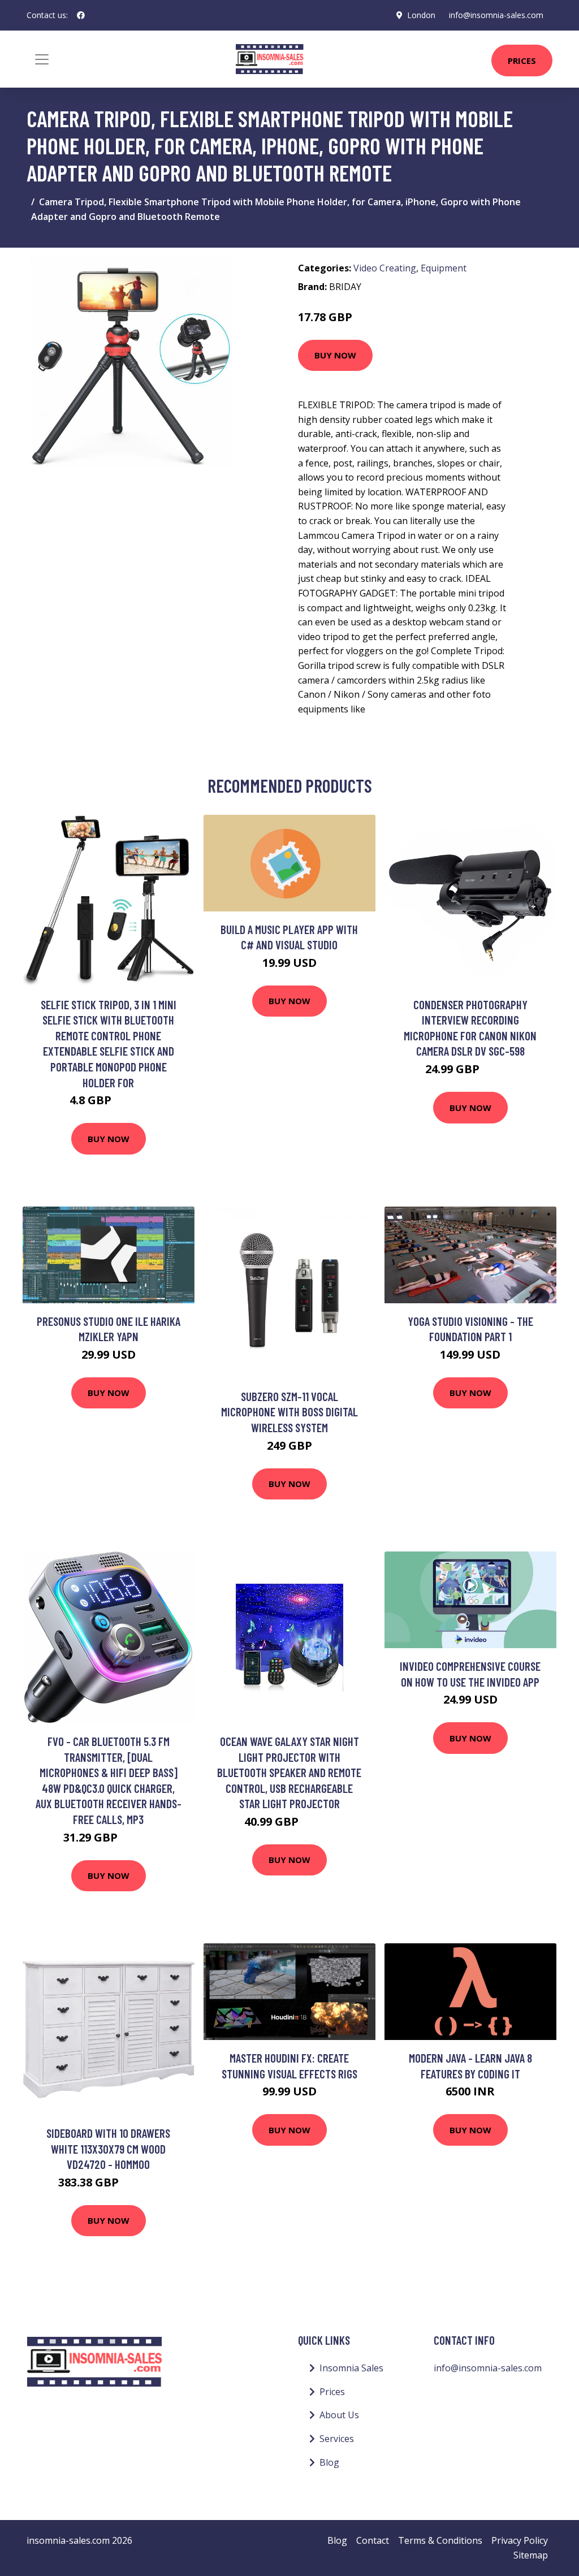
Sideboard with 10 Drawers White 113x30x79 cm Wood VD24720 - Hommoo (108, 2149)
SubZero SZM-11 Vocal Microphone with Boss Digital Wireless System (289, 1412)
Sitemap (531, 2555)
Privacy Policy (520, 2540)
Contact (373, 2540)
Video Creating (385, 268)
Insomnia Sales (351, 2368)
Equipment (444, 268)
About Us (339, 2415)
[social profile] (81, 15)
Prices (522, 60)
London (421, 15)
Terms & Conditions (440, 2540)
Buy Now (335, 355)
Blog (329, 2462)
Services (337, 2439)
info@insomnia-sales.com (496, 15)
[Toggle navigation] (42, 59)
